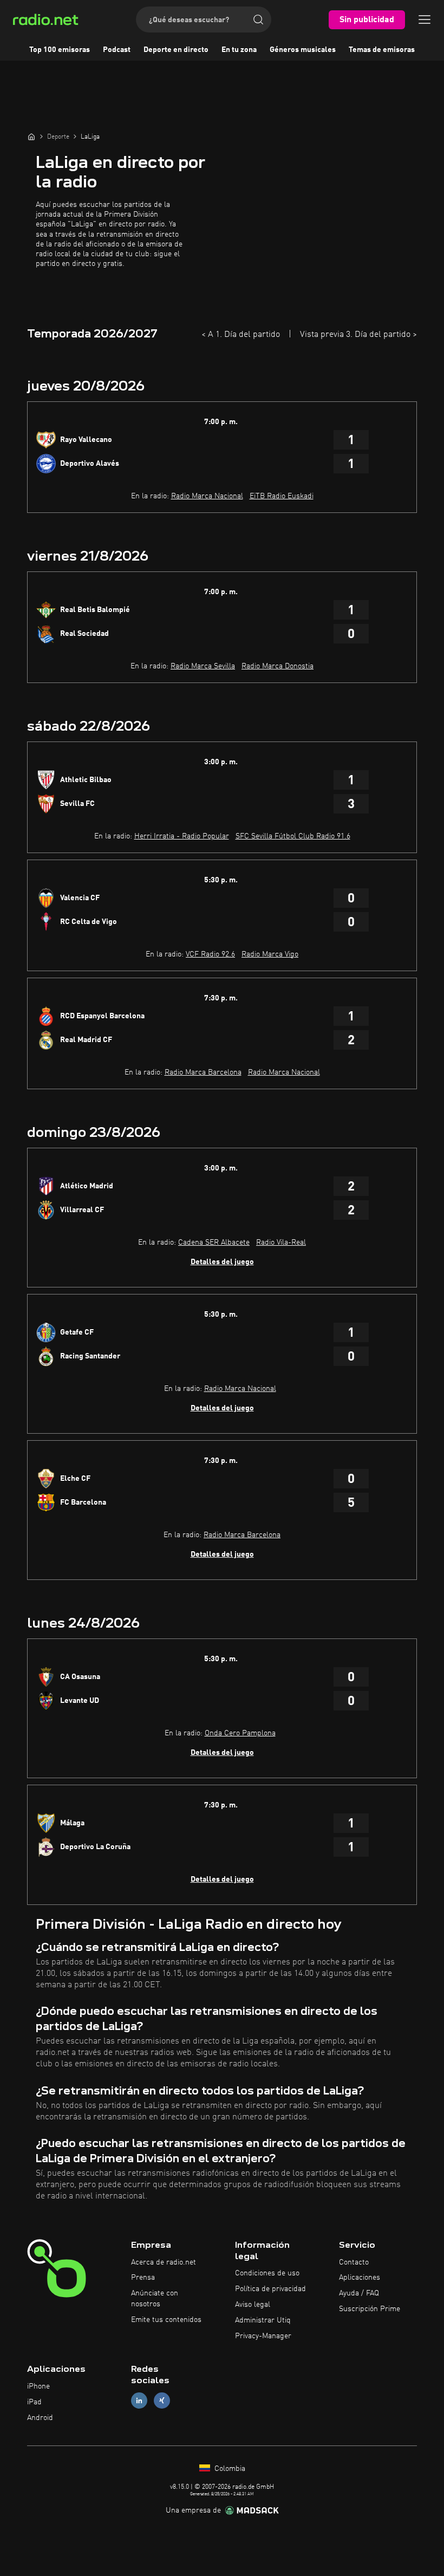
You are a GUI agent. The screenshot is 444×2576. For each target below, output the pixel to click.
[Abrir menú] (425, 19)
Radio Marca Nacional (207, 496)
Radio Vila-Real (281, 1243)
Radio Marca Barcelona (203, 1072)
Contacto (354, 2262)
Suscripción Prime (370, 2309)
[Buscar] (258, 19)
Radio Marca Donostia (277, 666)
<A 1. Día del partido (241, 335)
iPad (34, 2402)
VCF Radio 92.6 (210, 954)
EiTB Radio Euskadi (282, 496)
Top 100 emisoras (60, 50)
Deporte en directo (176, 50)
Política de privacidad (270, 2289)
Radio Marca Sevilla (203, 666)
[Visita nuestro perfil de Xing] (162, 2401)
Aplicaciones (360, 2278)
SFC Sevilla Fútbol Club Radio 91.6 (293, 836)
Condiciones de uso (267, 2273)
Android (40, 2418)
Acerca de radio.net (164, 2262)
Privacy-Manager (263, 2336)
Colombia (229, 2469)
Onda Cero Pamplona (240, 1733)
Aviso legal (253, 2305)
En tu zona (239, 50)
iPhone (38, 2386)
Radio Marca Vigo (270, 954)
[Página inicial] (31, 136)
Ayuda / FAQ (359, 2293)
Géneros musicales (303, 50)
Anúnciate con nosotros (155, 2299)
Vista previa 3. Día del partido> (358, 335)
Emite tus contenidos (166, 2320)
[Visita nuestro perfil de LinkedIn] (139, 2401)
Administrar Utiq (263, 2320)
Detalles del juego (222, 1262)
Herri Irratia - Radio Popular (182, 836)
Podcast (117, 50)
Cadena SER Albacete (214, 1243)
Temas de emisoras (382, 50)
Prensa (143, 2278)
